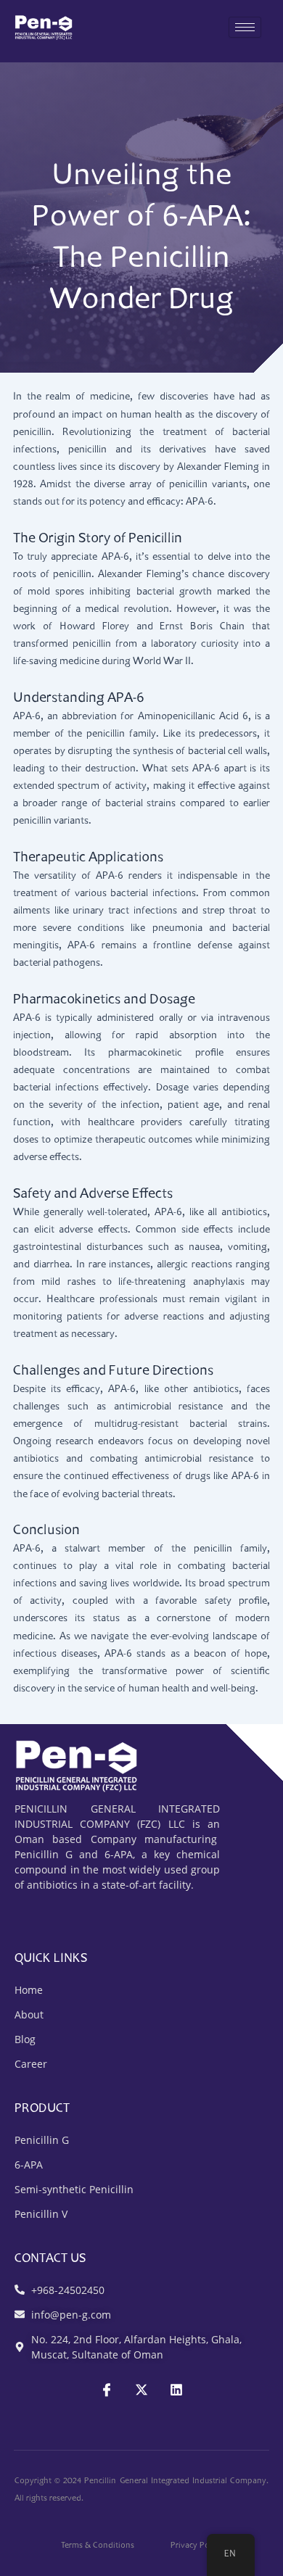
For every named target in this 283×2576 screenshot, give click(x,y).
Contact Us (50, 2259)
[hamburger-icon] (245, 27)
